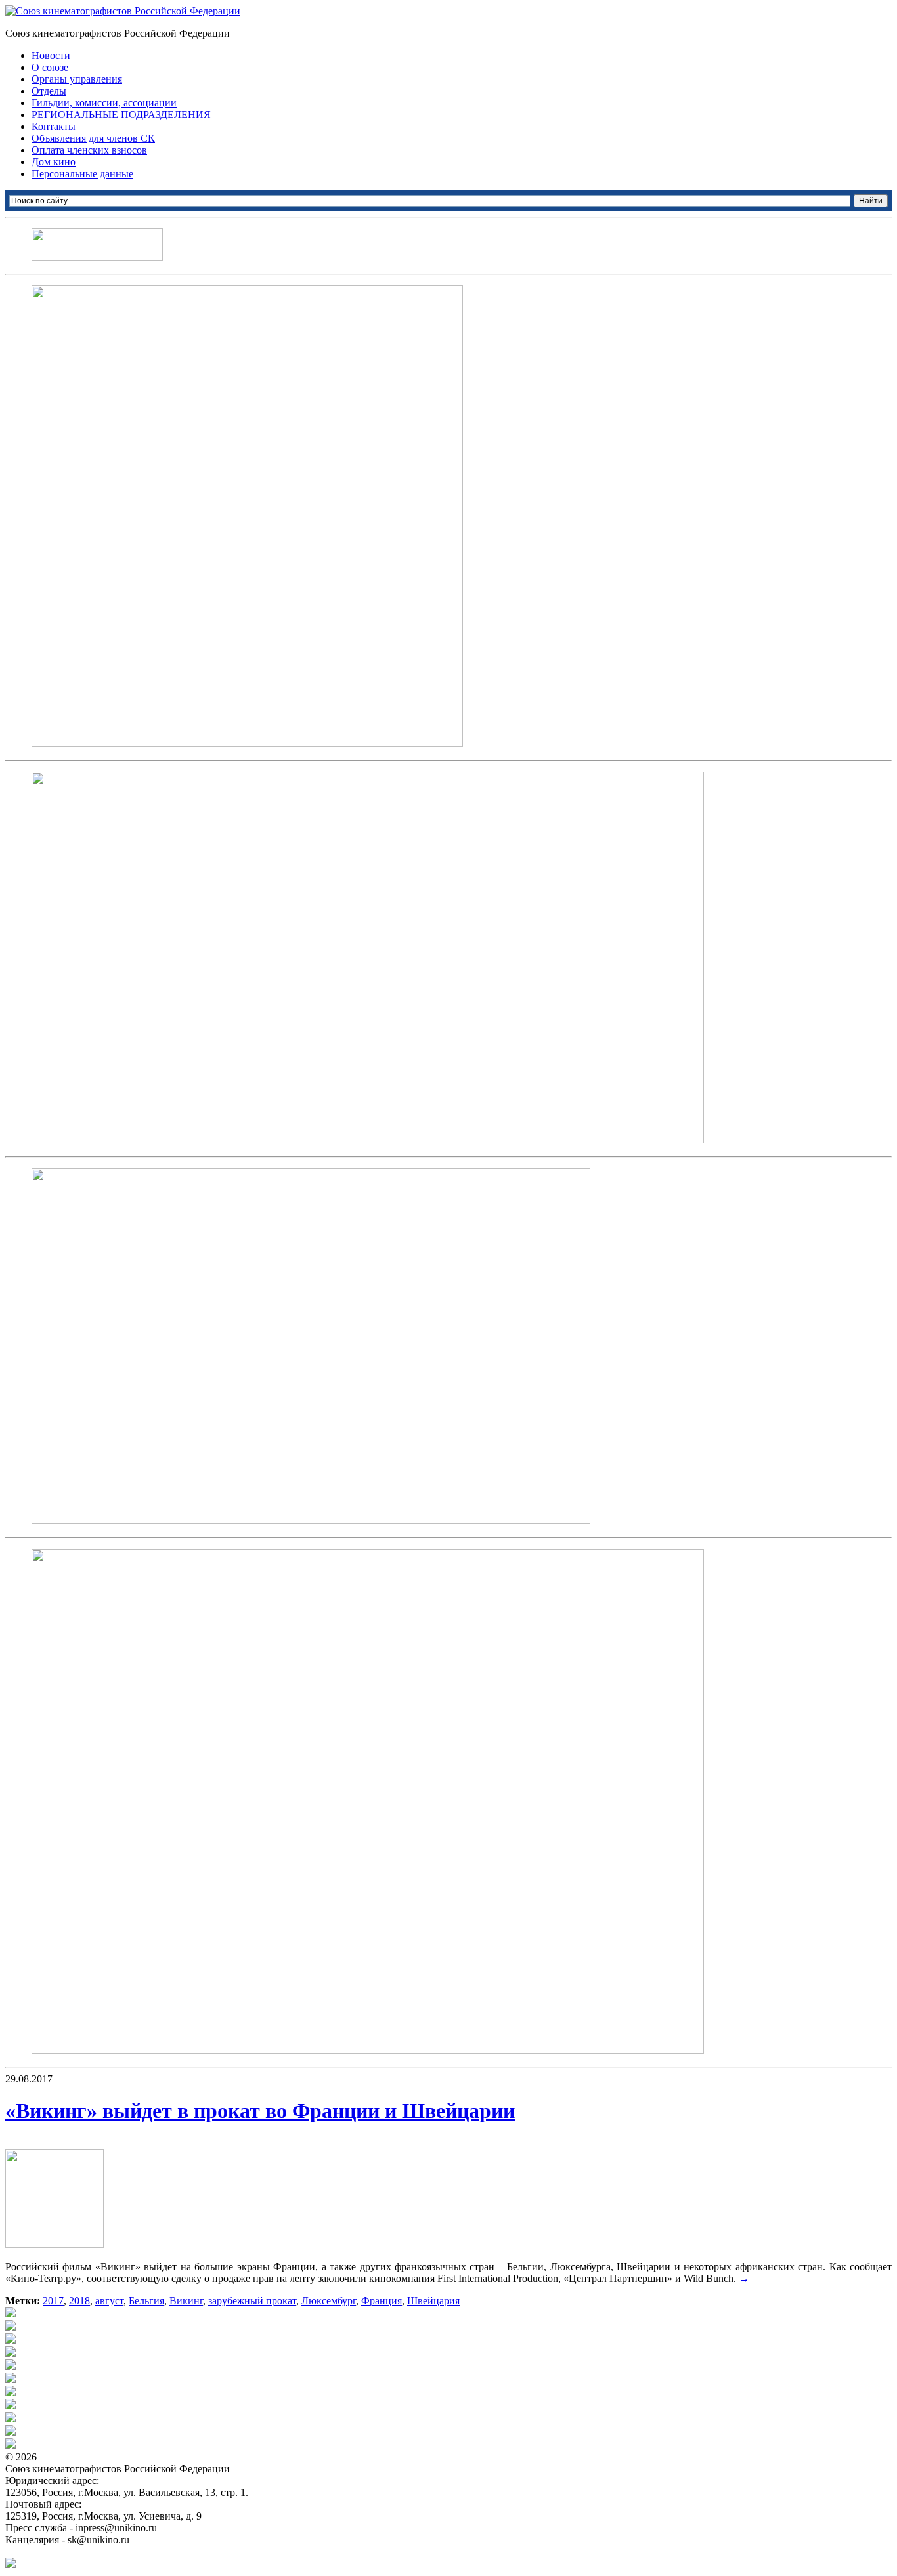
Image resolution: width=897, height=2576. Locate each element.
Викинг (186, 2301)
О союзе (50, 67)
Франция (382, 2301)
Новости (51, 55)
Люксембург (329, 2301)
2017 (53, 2301)
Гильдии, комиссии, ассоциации (104, 103)
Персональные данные (82, 174)
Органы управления (77, 79)
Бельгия (146, 2301)
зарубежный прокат (252, 2301)
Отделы (49, 91)
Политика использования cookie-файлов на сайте (116, 2551)
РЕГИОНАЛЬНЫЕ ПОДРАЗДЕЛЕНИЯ (121, 115)
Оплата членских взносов (89, 150)
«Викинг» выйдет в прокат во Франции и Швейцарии (260, 2111)
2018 (79, 2301)
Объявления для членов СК (93, 138)
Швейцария (433, 2301)
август (109, 2301)
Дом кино (54, 162)
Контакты (54, 126)
